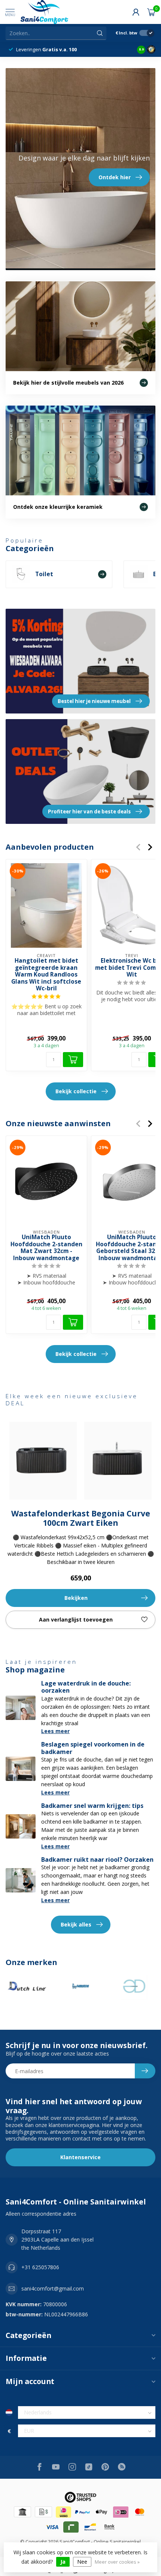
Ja (63, 2562)
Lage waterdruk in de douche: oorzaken (86, 1687)
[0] (151, 12)
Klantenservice (80, 2157)
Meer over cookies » (117, 2562)
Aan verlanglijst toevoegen (76, 1619)
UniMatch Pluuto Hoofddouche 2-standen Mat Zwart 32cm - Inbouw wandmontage (46, 1248)
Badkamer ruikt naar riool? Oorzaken (97, 1860)
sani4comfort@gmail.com (53, 2288)
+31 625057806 (40, 2267)
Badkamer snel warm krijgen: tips (92, 1806)
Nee (82, 2562)
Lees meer (55, 1731)
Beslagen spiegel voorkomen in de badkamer (93, 1748)
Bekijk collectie (76, 1091)
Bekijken (76, 1598)
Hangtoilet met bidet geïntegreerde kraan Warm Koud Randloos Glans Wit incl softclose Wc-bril (46, 975)
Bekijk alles (76, 1924)
